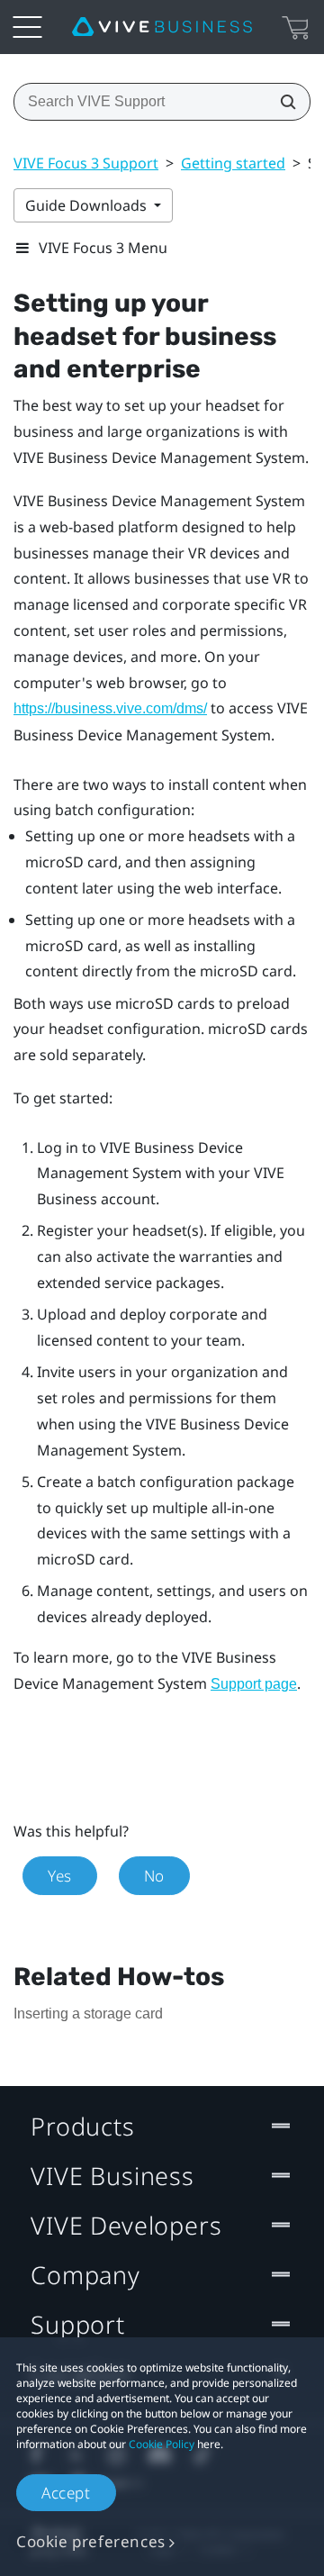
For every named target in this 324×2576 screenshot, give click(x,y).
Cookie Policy (162, 2444)
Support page (254, 1684)
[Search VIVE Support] (283, 102)
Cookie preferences (91, 2541)
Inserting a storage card (88, 2014)
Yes (60, 1876)
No (154, 1876)
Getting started (233, 163)
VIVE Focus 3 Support (86, 163)
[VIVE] (162, 27)
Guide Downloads (88, 205)
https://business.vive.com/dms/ (110, 708)
